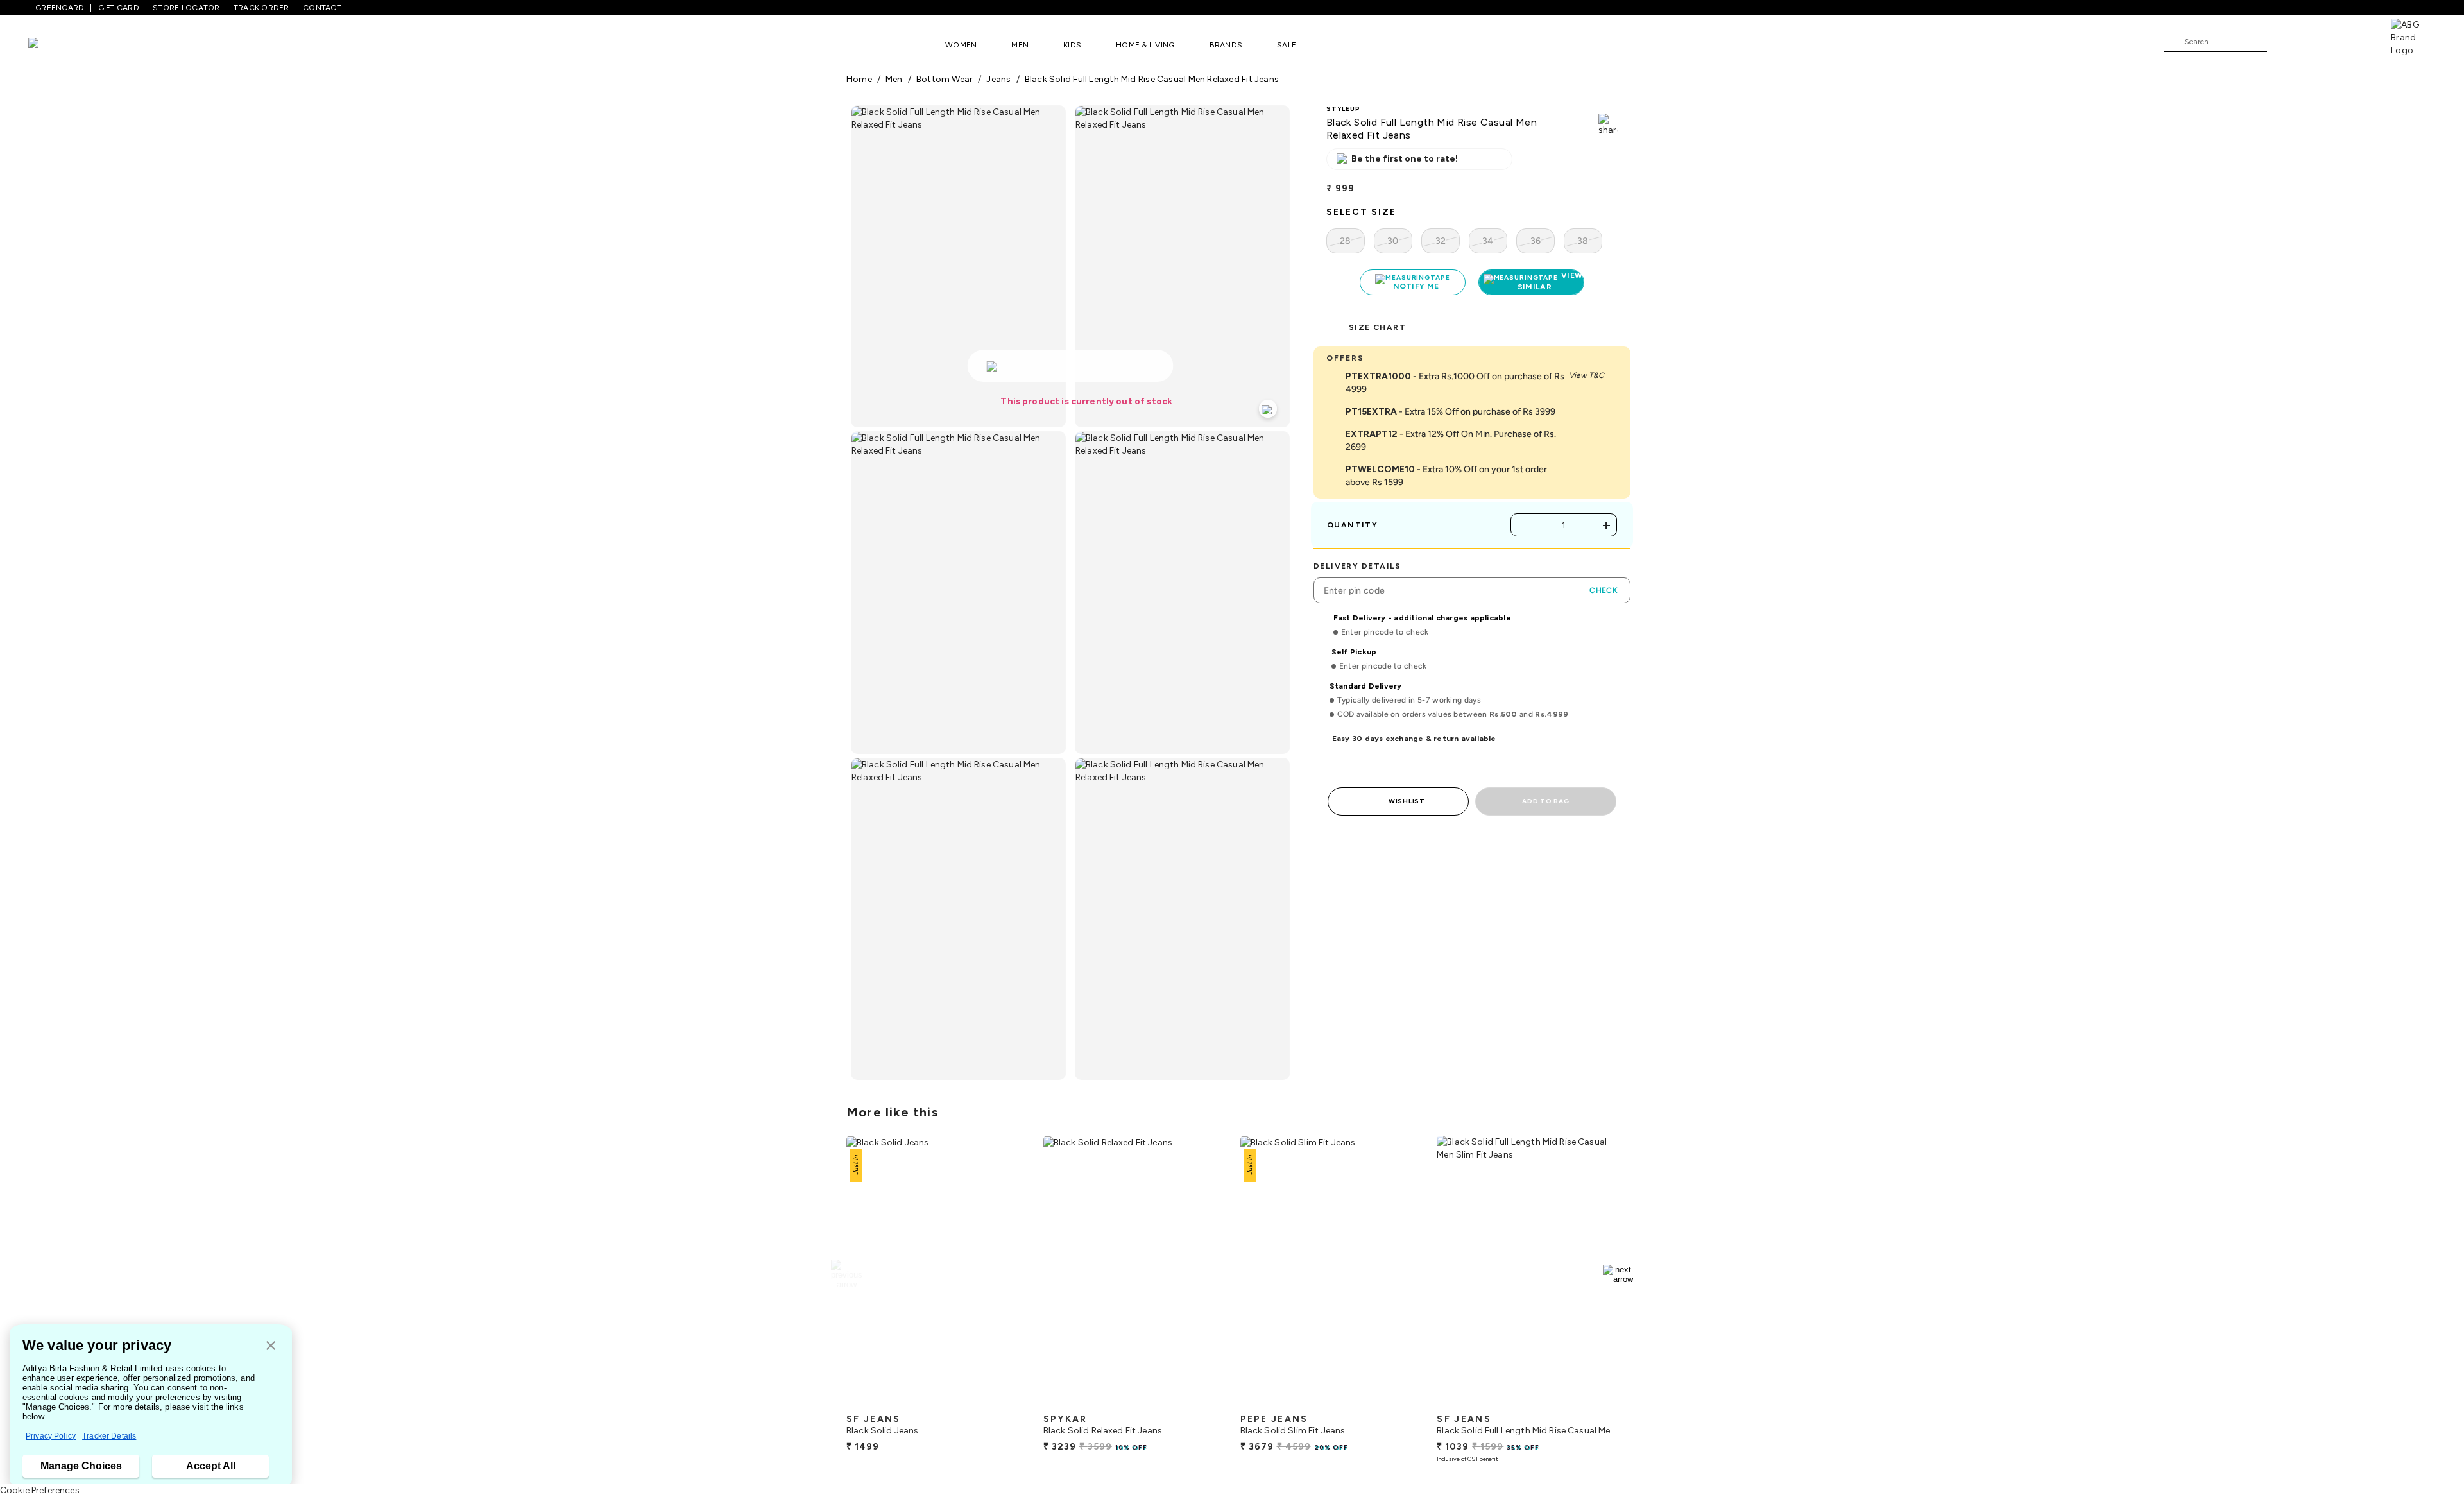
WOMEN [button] (961, 45)
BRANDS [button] (1226, 45)
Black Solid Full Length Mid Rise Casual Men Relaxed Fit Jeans (1152, 79)
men (894, 79)
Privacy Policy (51, 1436)
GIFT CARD (119, 8)
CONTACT (322, 8)
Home (859, 79)
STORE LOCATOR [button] (186, 8)
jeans (998, 79)
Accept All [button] (211, 1466)
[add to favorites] (1007, 1402)
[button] (271, 1347)
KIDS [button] (1072, 45)
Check (1604, 590)
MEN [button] (1020, 45)
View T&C (1587, 375)
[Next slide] (1618, 1274)
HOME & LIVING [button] (1145, 45)
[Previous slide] (846, 1274)
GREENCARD (60, 8)
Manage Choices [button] (81, 1466)
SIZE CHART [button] (1377, 327)
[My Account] (2319, 41)
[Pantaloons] (53, 45)
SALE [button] (1287, 45)
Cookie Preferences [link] (40, 1490)
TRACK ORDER (261, 8)
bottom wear (945, 79)
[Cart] (2354, 41)
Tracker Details (109, 1436)
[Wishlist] (2283, 42)
